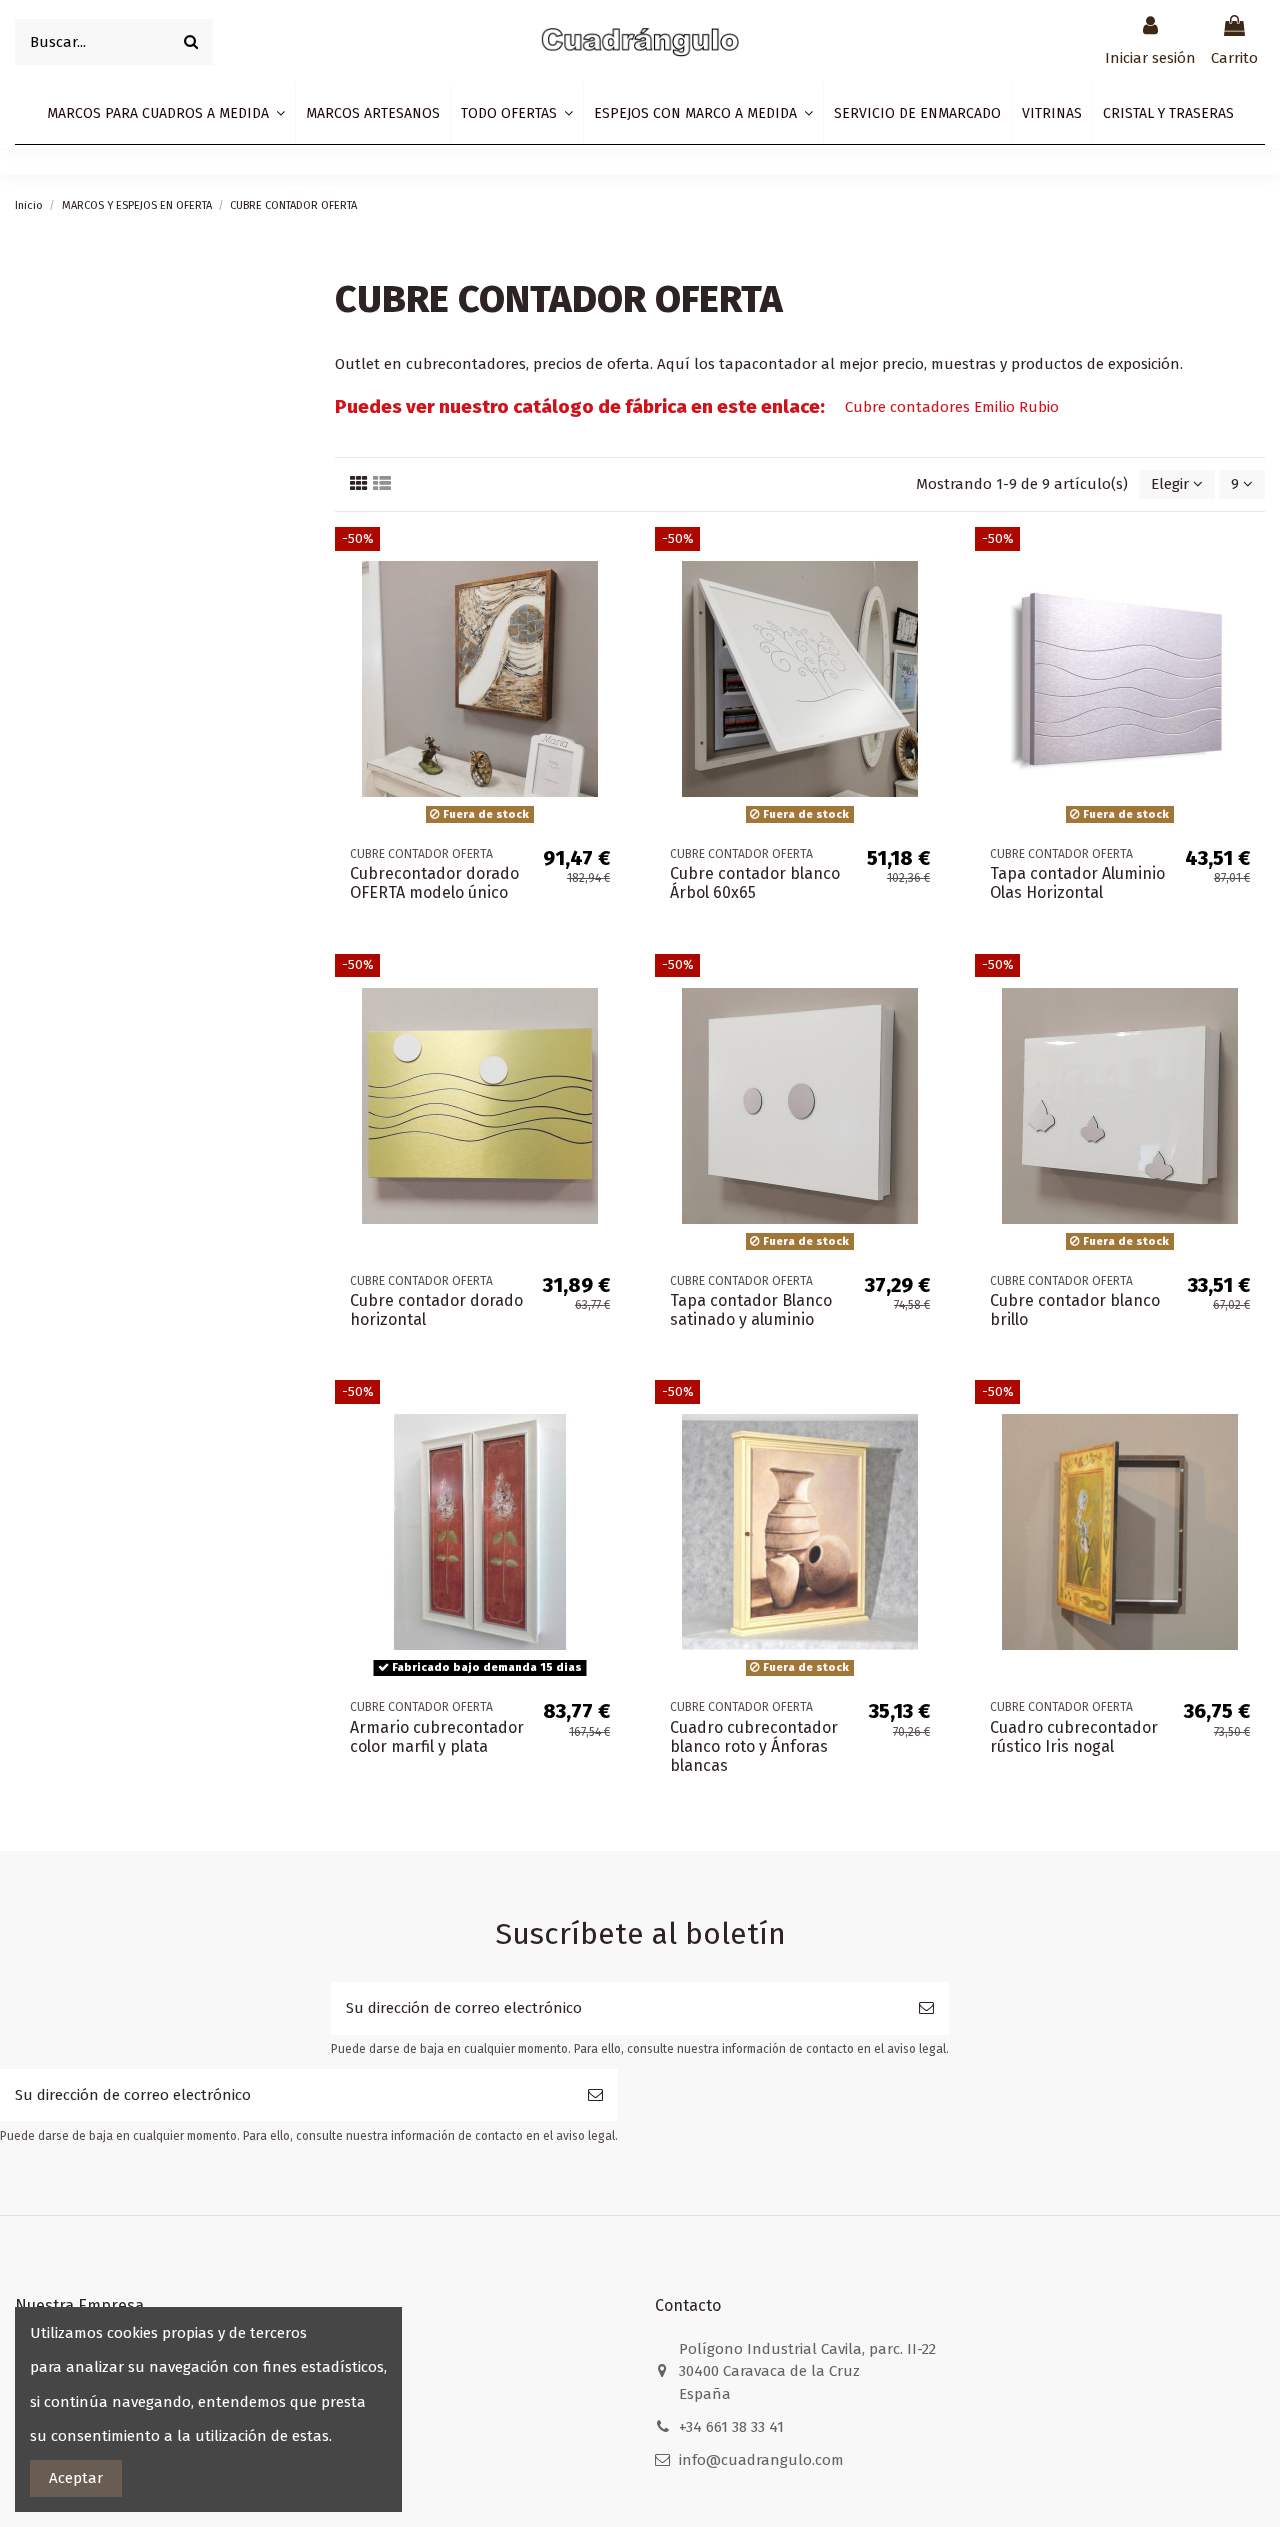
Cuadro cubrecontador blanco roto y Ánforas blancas (754, 1746)
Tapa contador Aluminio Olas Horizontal (1077, 883)
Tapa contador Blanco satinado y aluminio (751, 1310)
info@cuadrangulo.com (761, 2460)
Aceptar (76, 2478)
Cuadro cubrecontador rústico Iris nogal (1074, 1737)
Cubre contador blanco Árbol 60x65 (755, 883)
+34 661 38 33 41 (731, 2427)
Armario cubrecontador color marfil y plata (437, 1737)
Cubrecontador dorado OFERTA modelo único (434, 883)
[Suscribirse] (926, 2008)
